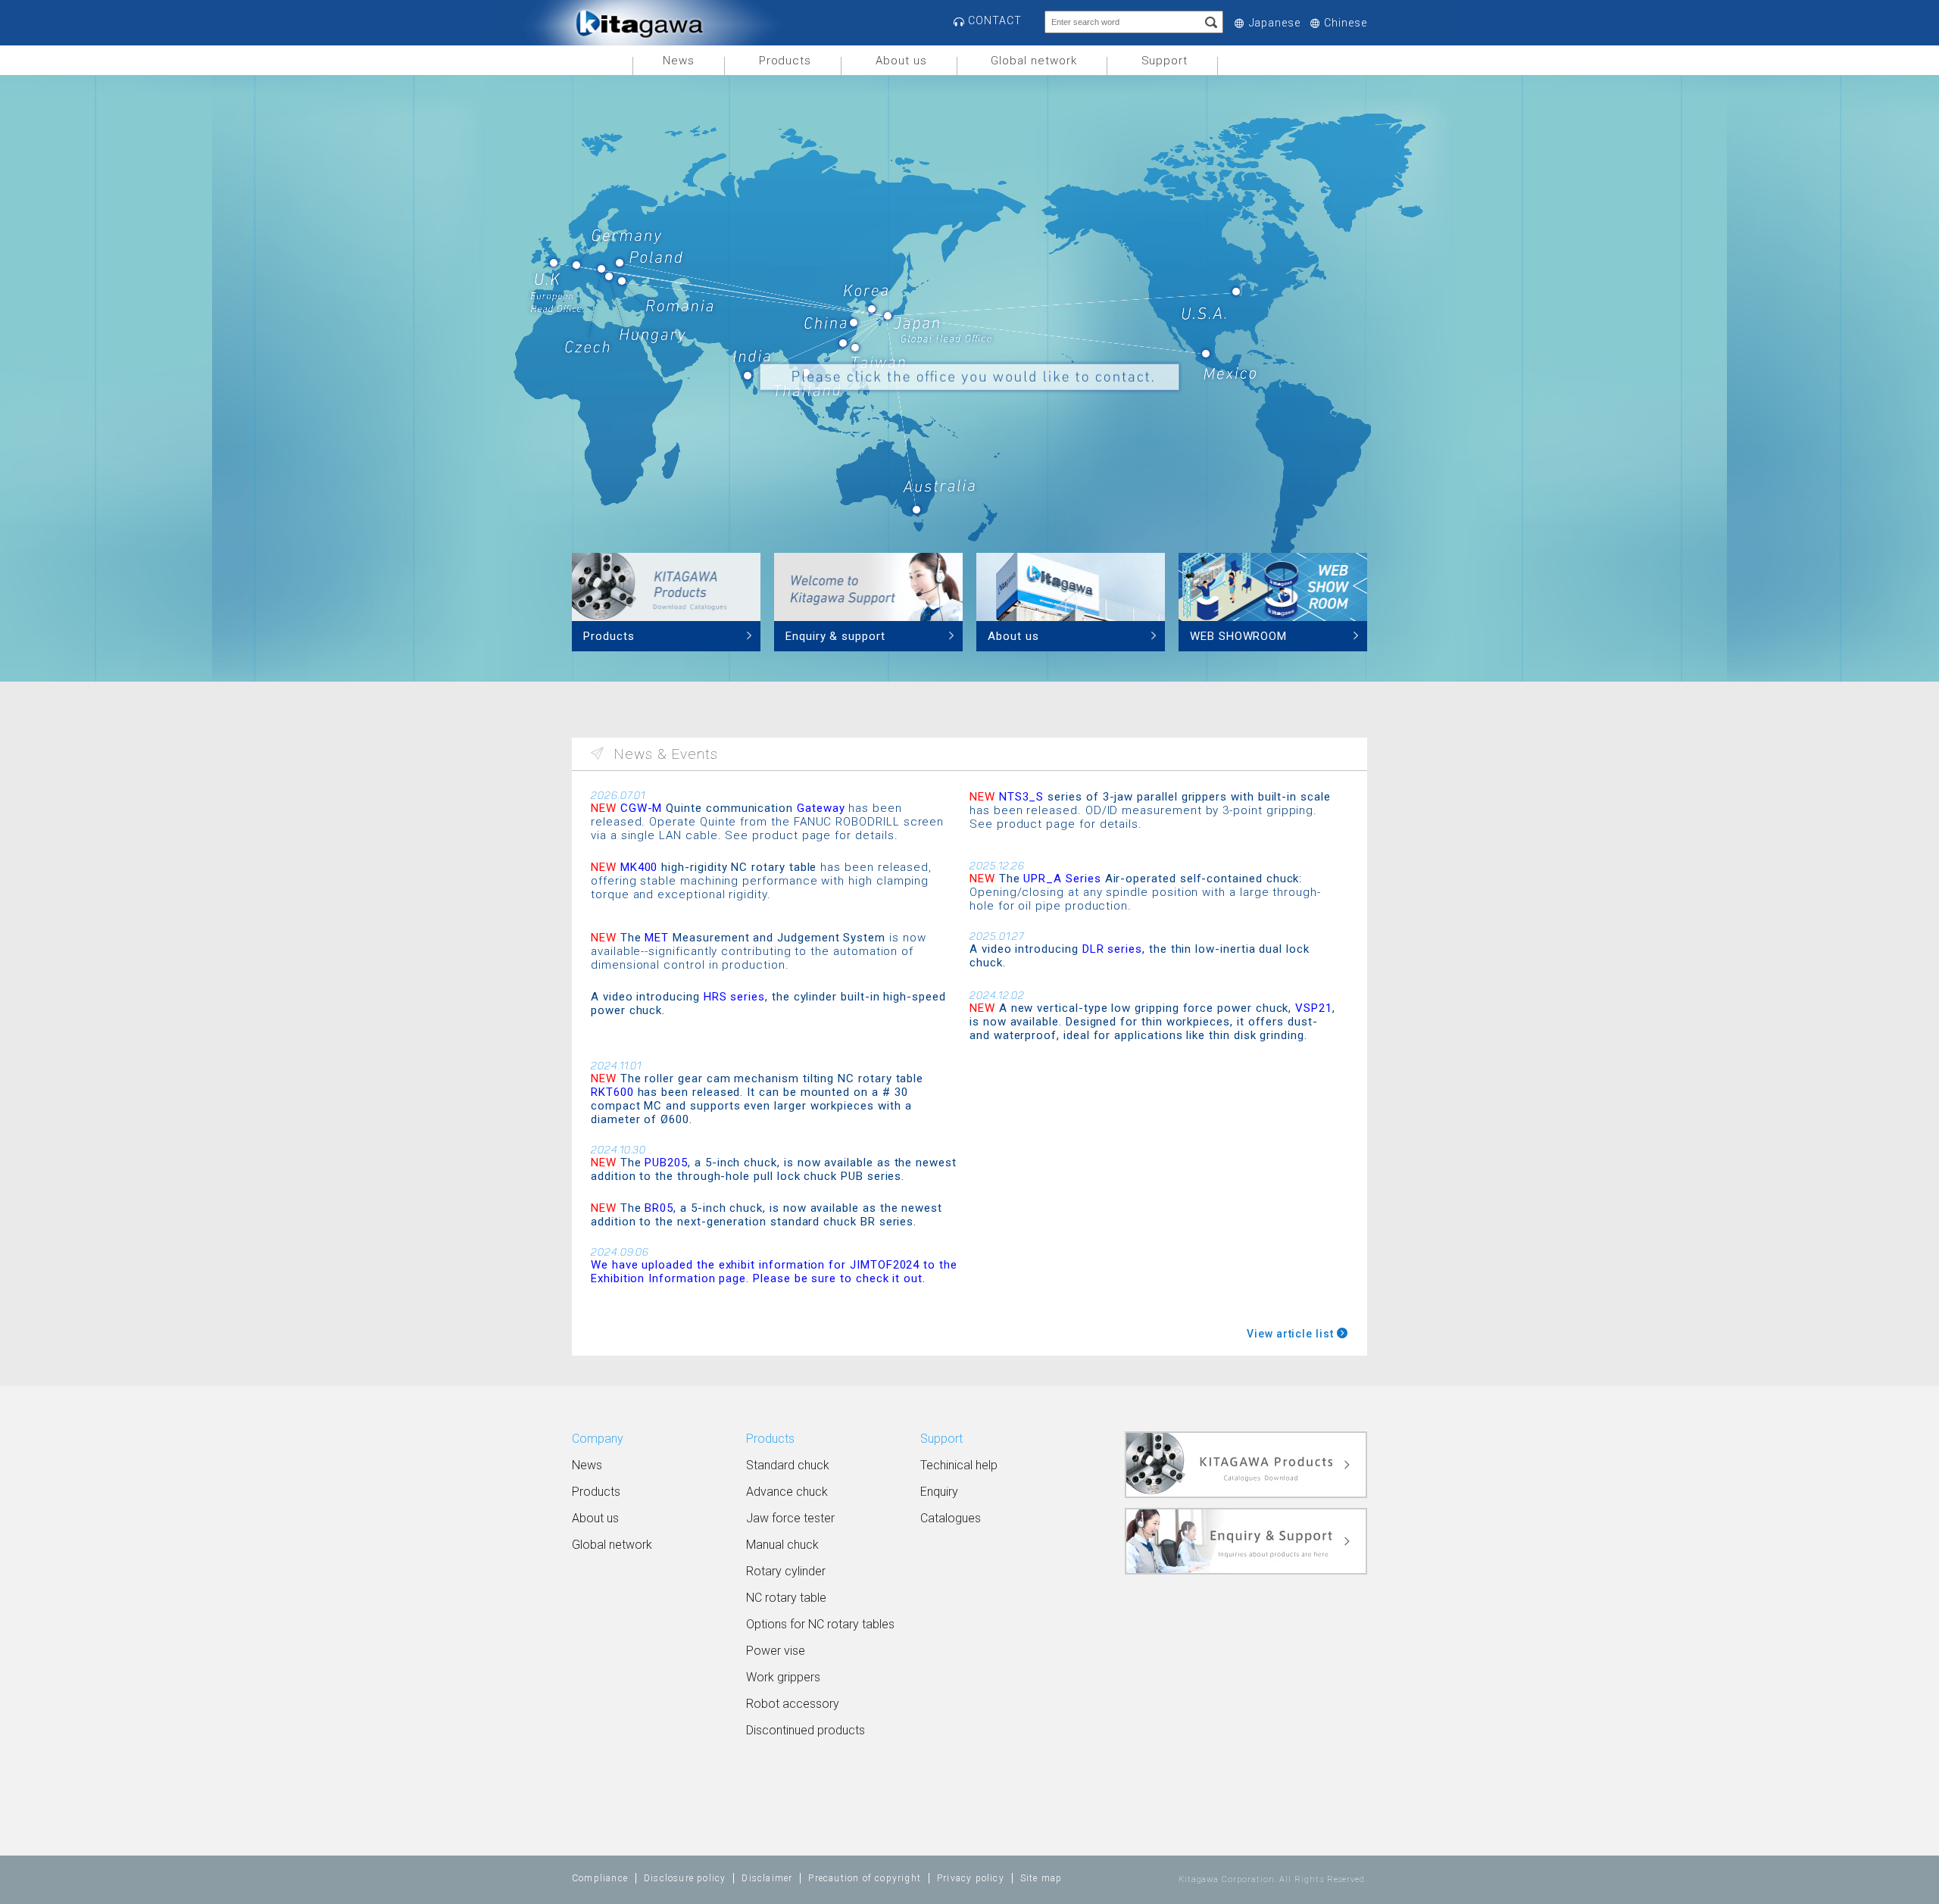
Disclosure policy (685, 1878)
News (679, 61)
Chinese (1346, 23)
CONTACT (995, 20)
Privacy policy (971, 1878)
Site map (1041, 1878)
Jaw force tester (790, 1518)
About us (901, 61)
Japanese (1275, 23)
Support (1165, 61)
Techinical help (959, 1465)
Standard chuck (788, 1465)
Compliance (600, 1878)
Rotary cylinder (786, 1571)
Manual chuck (782, 1545)
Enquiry (939, 1492)
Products (785, 61)
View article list (1290, 1334)
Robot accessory (793, 1704)
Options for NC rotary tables (820, 1624)
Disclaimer (767, 1878)
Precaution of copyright (865, 1878)
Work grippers (783, 1677)
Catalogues (951, 1518)
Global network (1034, 61)
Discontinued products (806, 1730)
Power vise (776, 1651)
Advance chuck (787, 1492)
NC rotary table (786, 1598)
